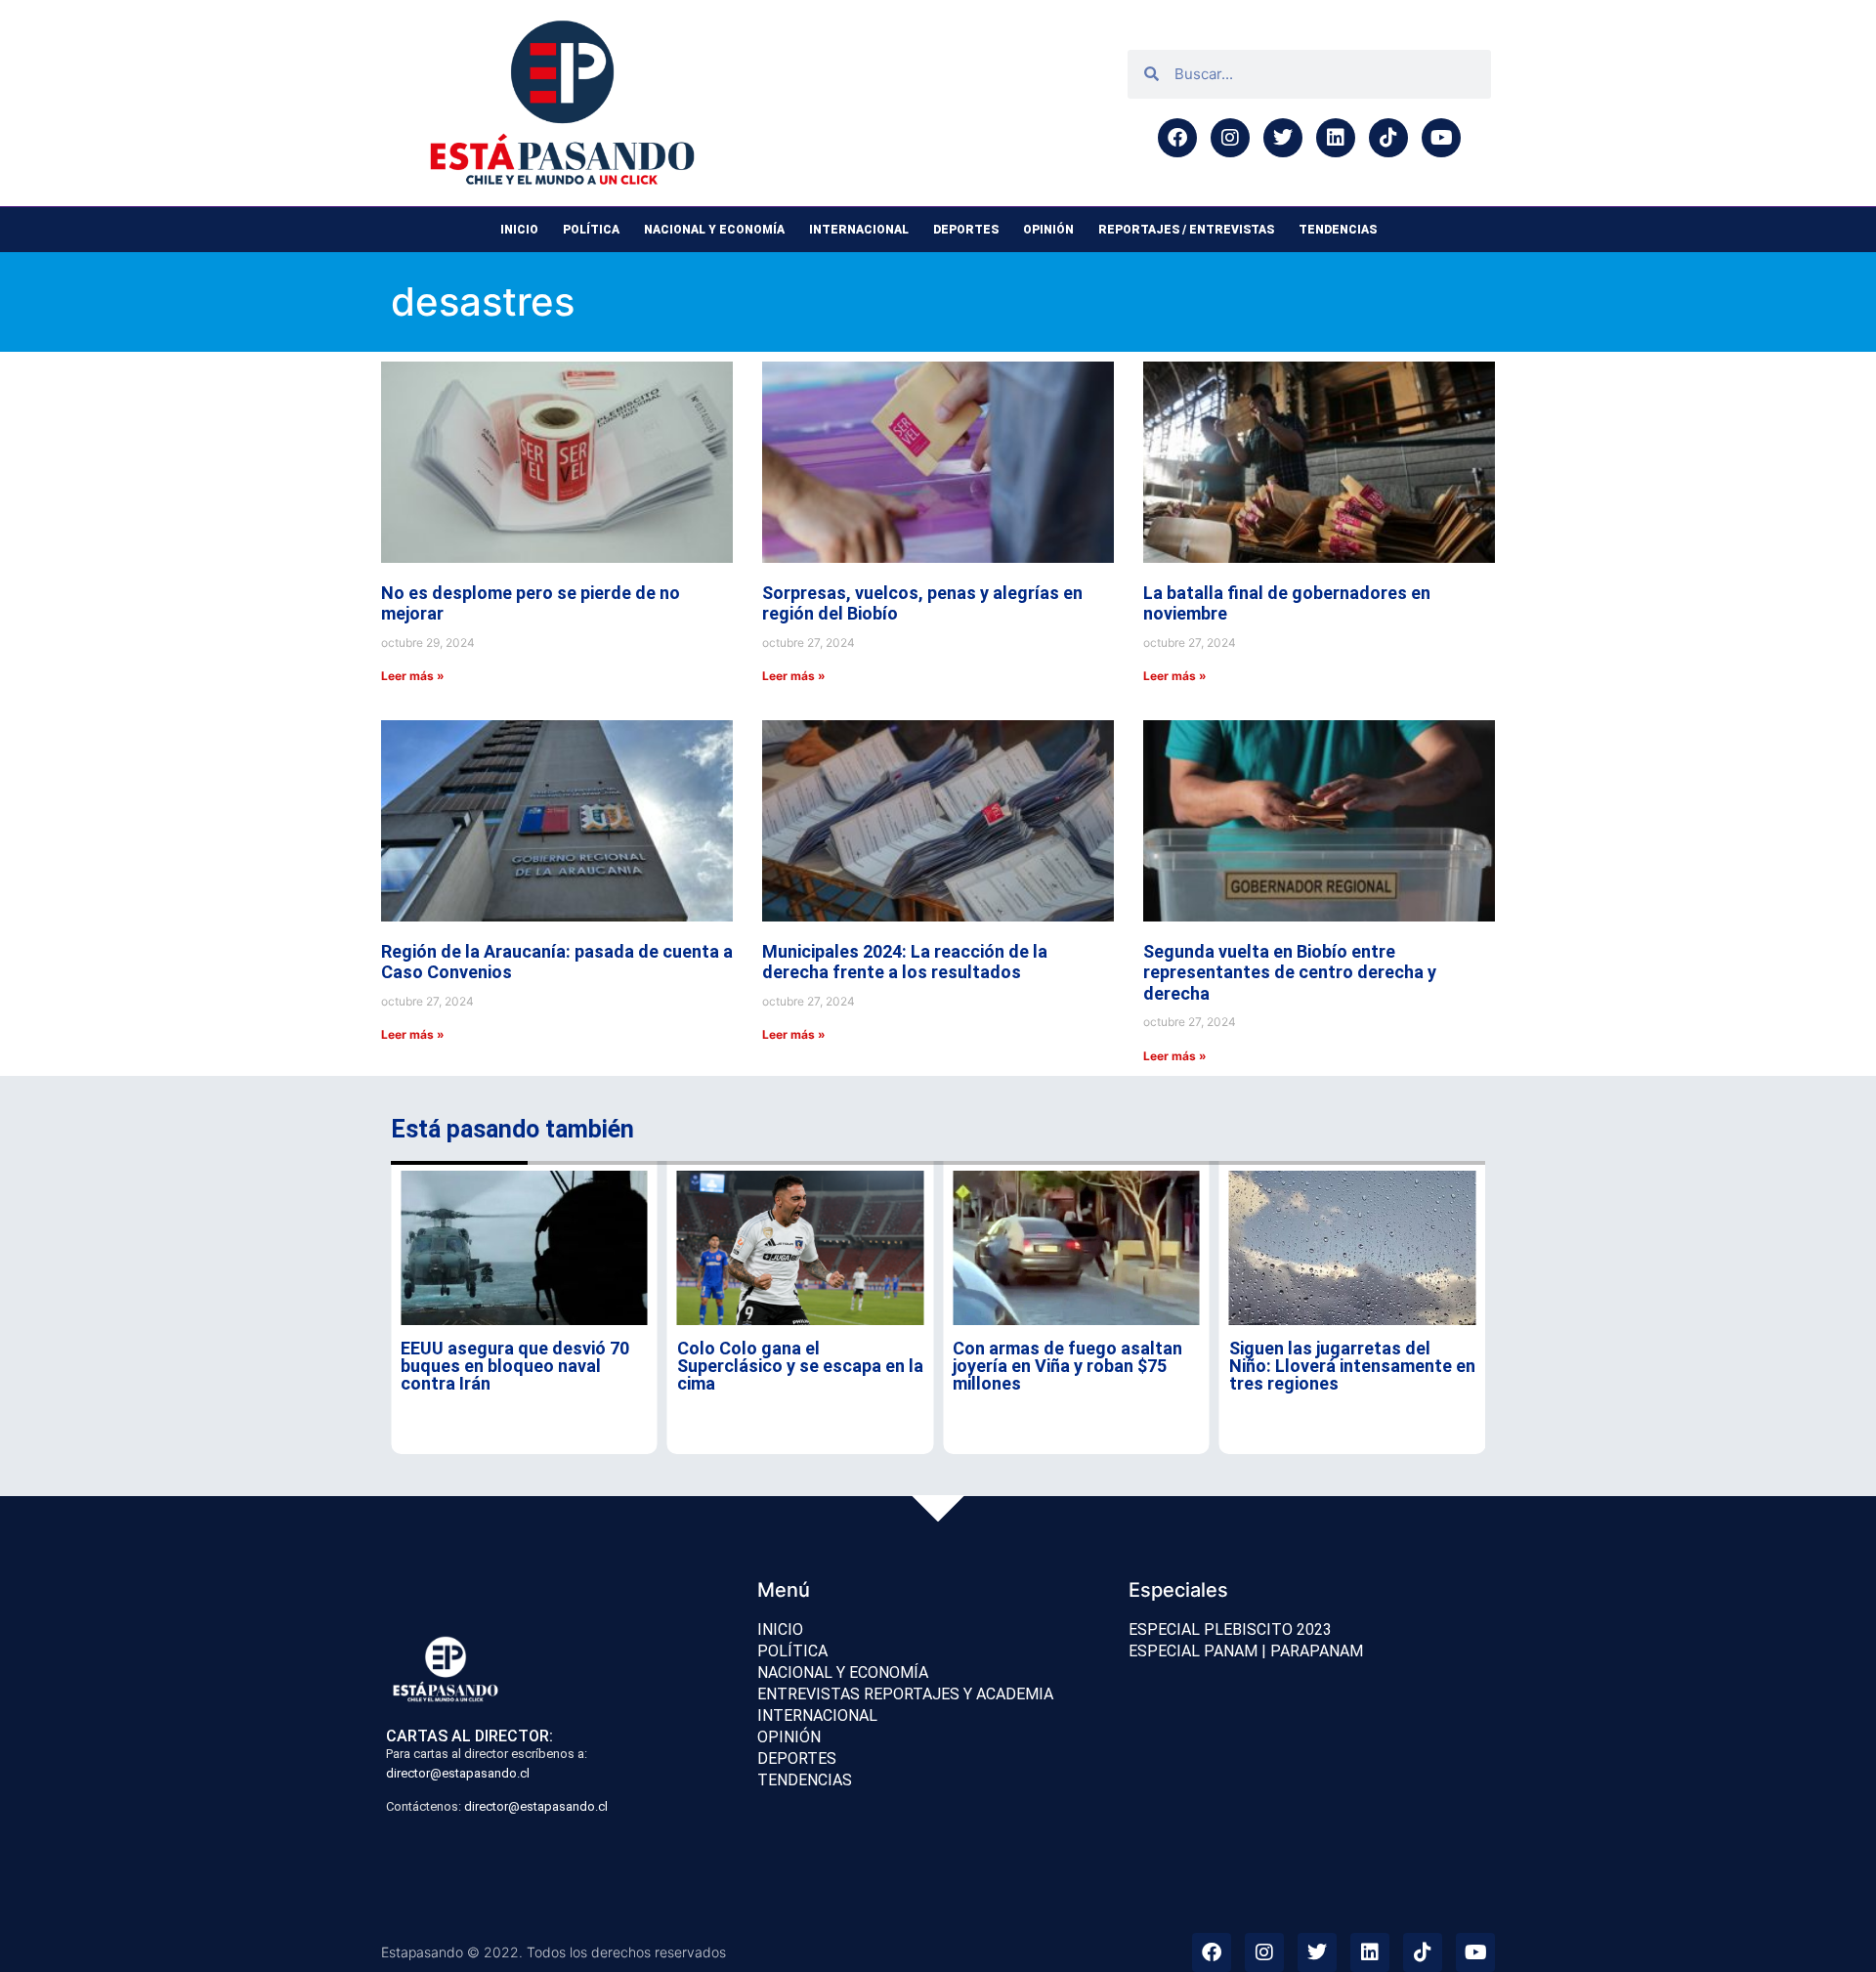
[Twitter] (1283, 138)
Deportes (966, 230)
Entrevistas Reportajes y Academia (905, 1694)
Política (591, 230)
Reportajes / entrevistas (1186, 230)
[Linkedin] (1336, 138)
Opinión (1048, 230)
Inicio (519, 230)
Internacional (859, 230)
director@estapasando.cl (458, 1773)
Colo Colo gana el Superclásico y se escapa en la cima (800, 1366)
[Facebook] (1177, 138)
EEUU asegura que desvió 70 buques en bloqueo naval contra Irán (515, 1366)
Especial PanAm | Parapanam (1246, 1651)
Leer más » (413, 676)
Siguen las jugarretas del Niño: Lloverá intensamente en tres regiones (1352, 1366)
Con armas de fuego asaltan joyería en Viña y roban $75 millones (1067, 1366)
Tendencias (1338, 230)
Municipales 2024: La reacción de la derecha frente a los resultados (905, 962)
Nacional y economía (714, 230)
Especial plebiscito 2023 (1230, 1629)
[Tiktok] (1388, 138)
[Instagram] (1230, 138)
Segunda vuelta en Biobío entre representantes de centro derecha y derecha (1290, 972)
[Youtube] (1441, 138)
